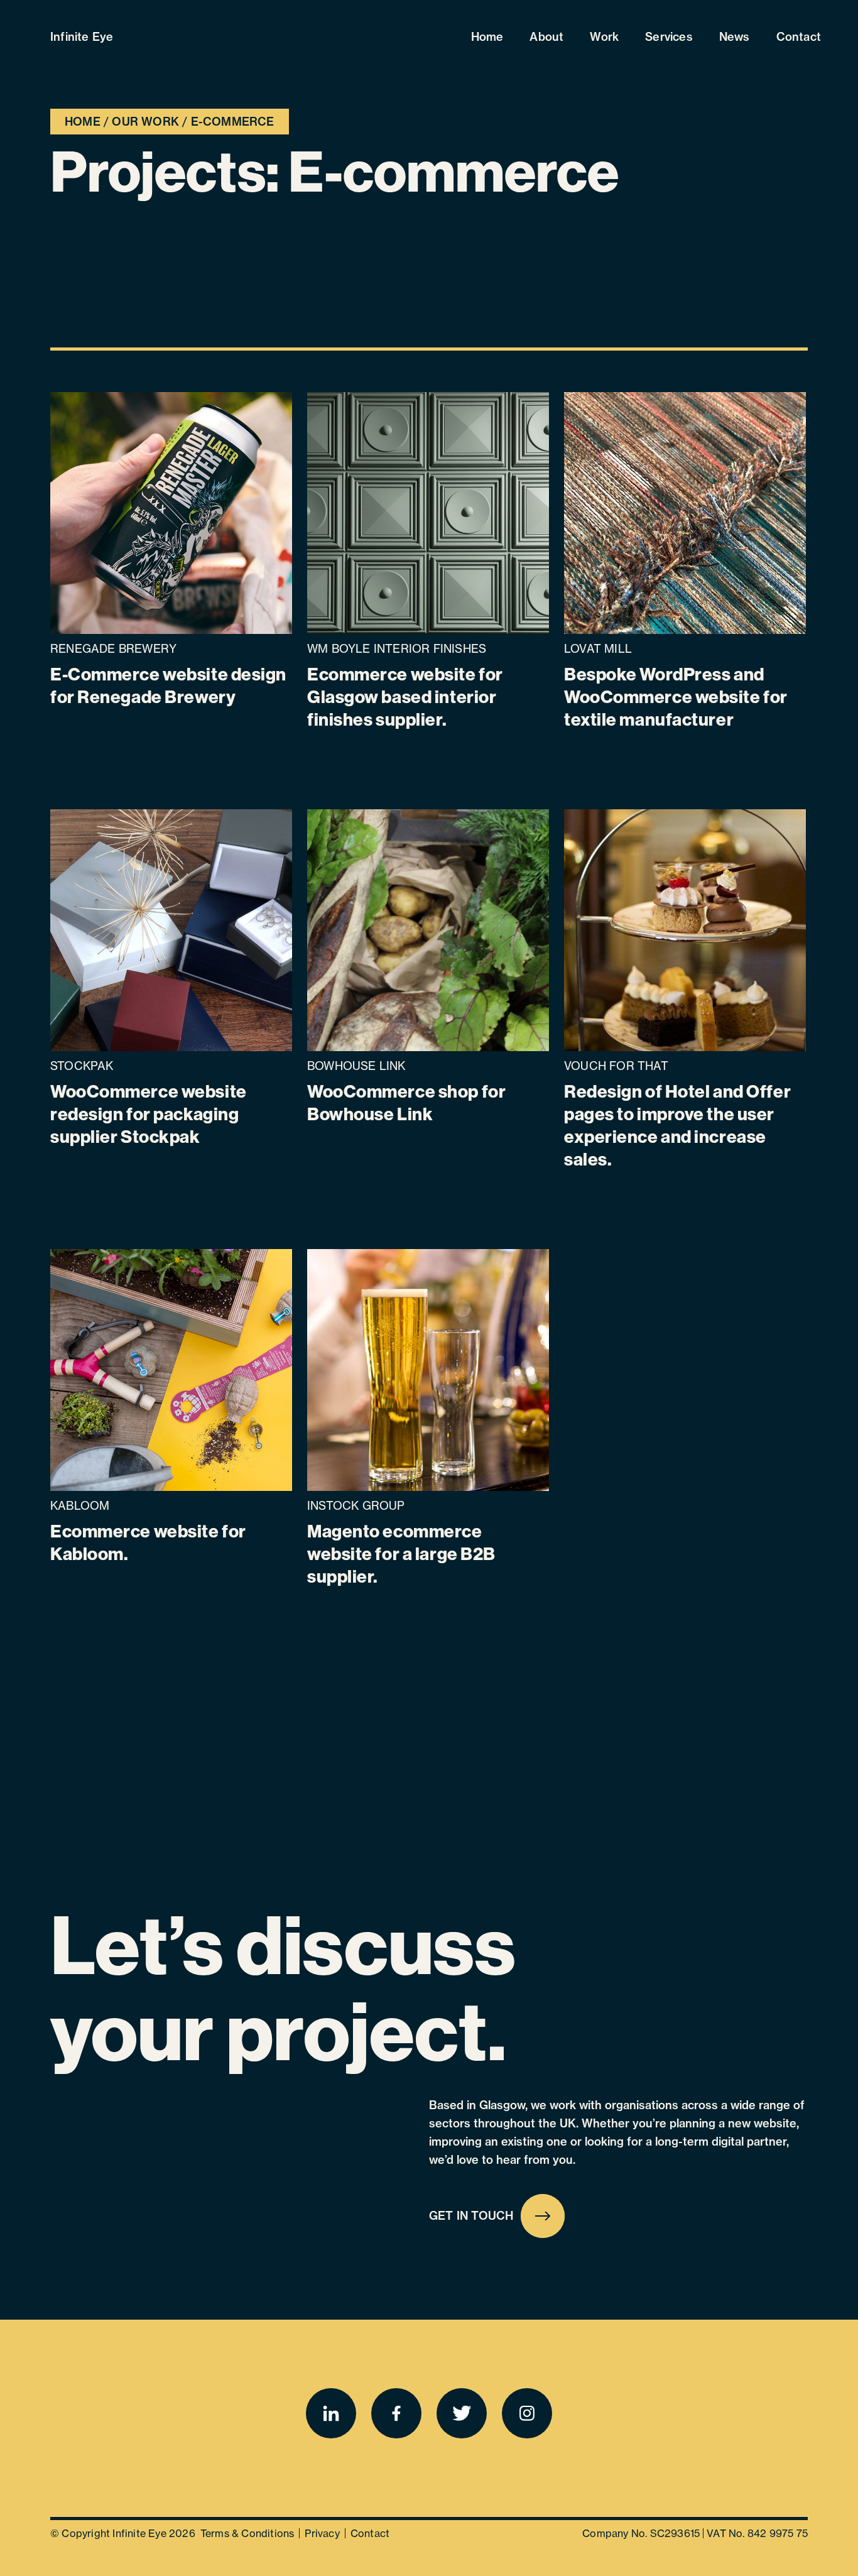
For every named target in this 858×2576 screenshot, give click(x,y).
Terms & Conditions (247, 2533)
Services (669, 37)
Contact (799, 37)
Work (604, 37)
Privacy (322, 2533)
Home (487, 37)
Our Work (145, 122)
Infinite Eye (82, 37)
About (546, 37)
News (735, 37)
